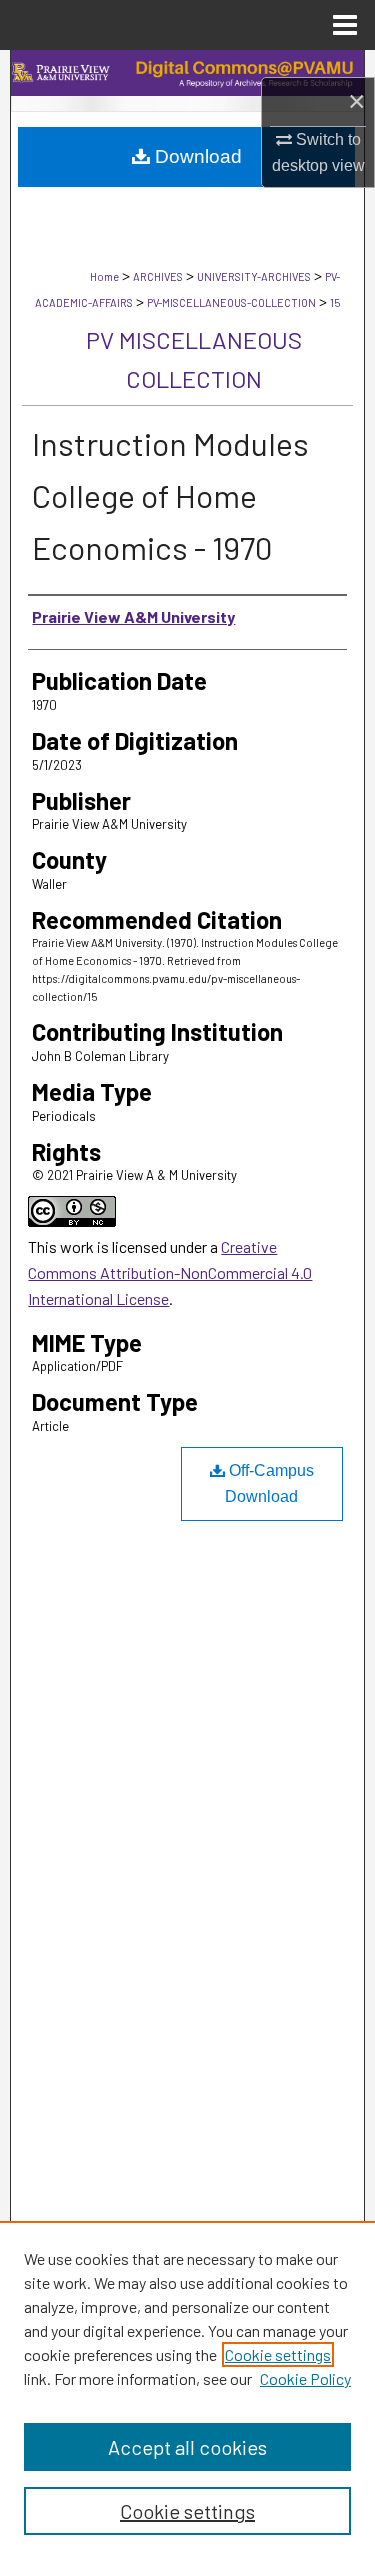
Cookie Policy (305, 2378)
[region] (187, 2390)
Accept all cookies (187, 2447)
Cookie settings (278, 2354)
